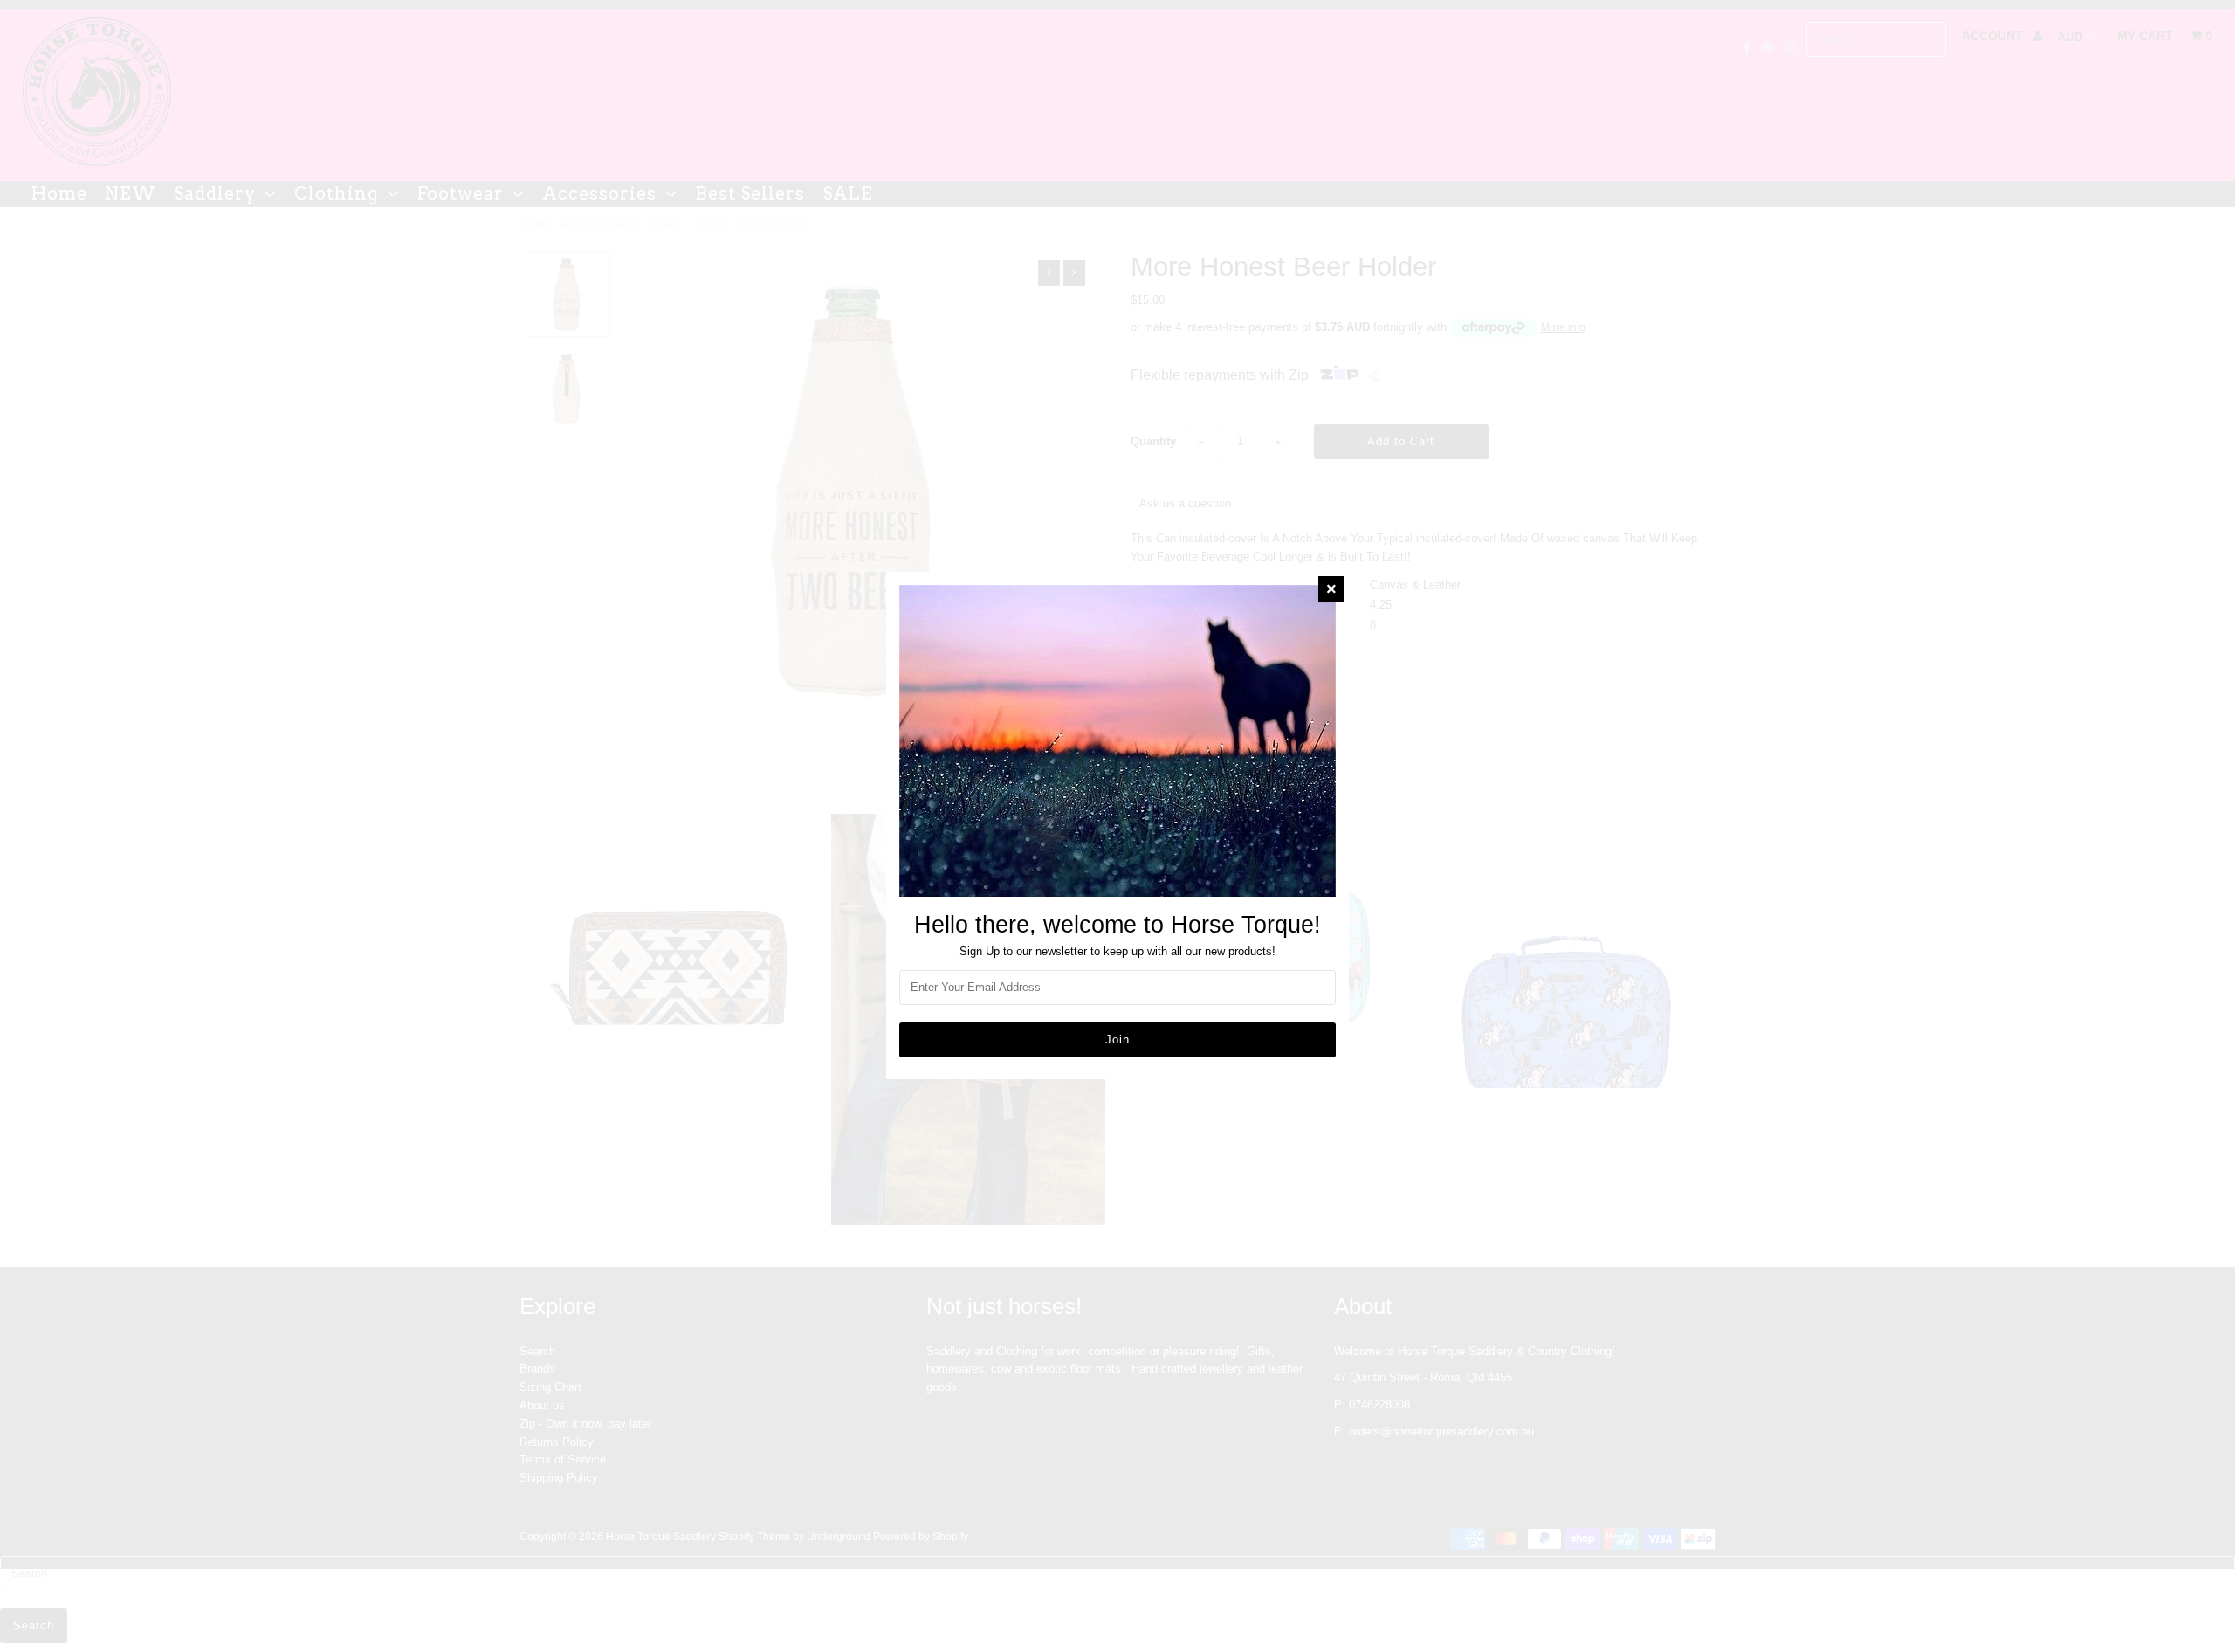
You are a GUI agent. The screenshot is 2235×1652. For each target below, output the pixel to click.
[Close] (1331, 589)
